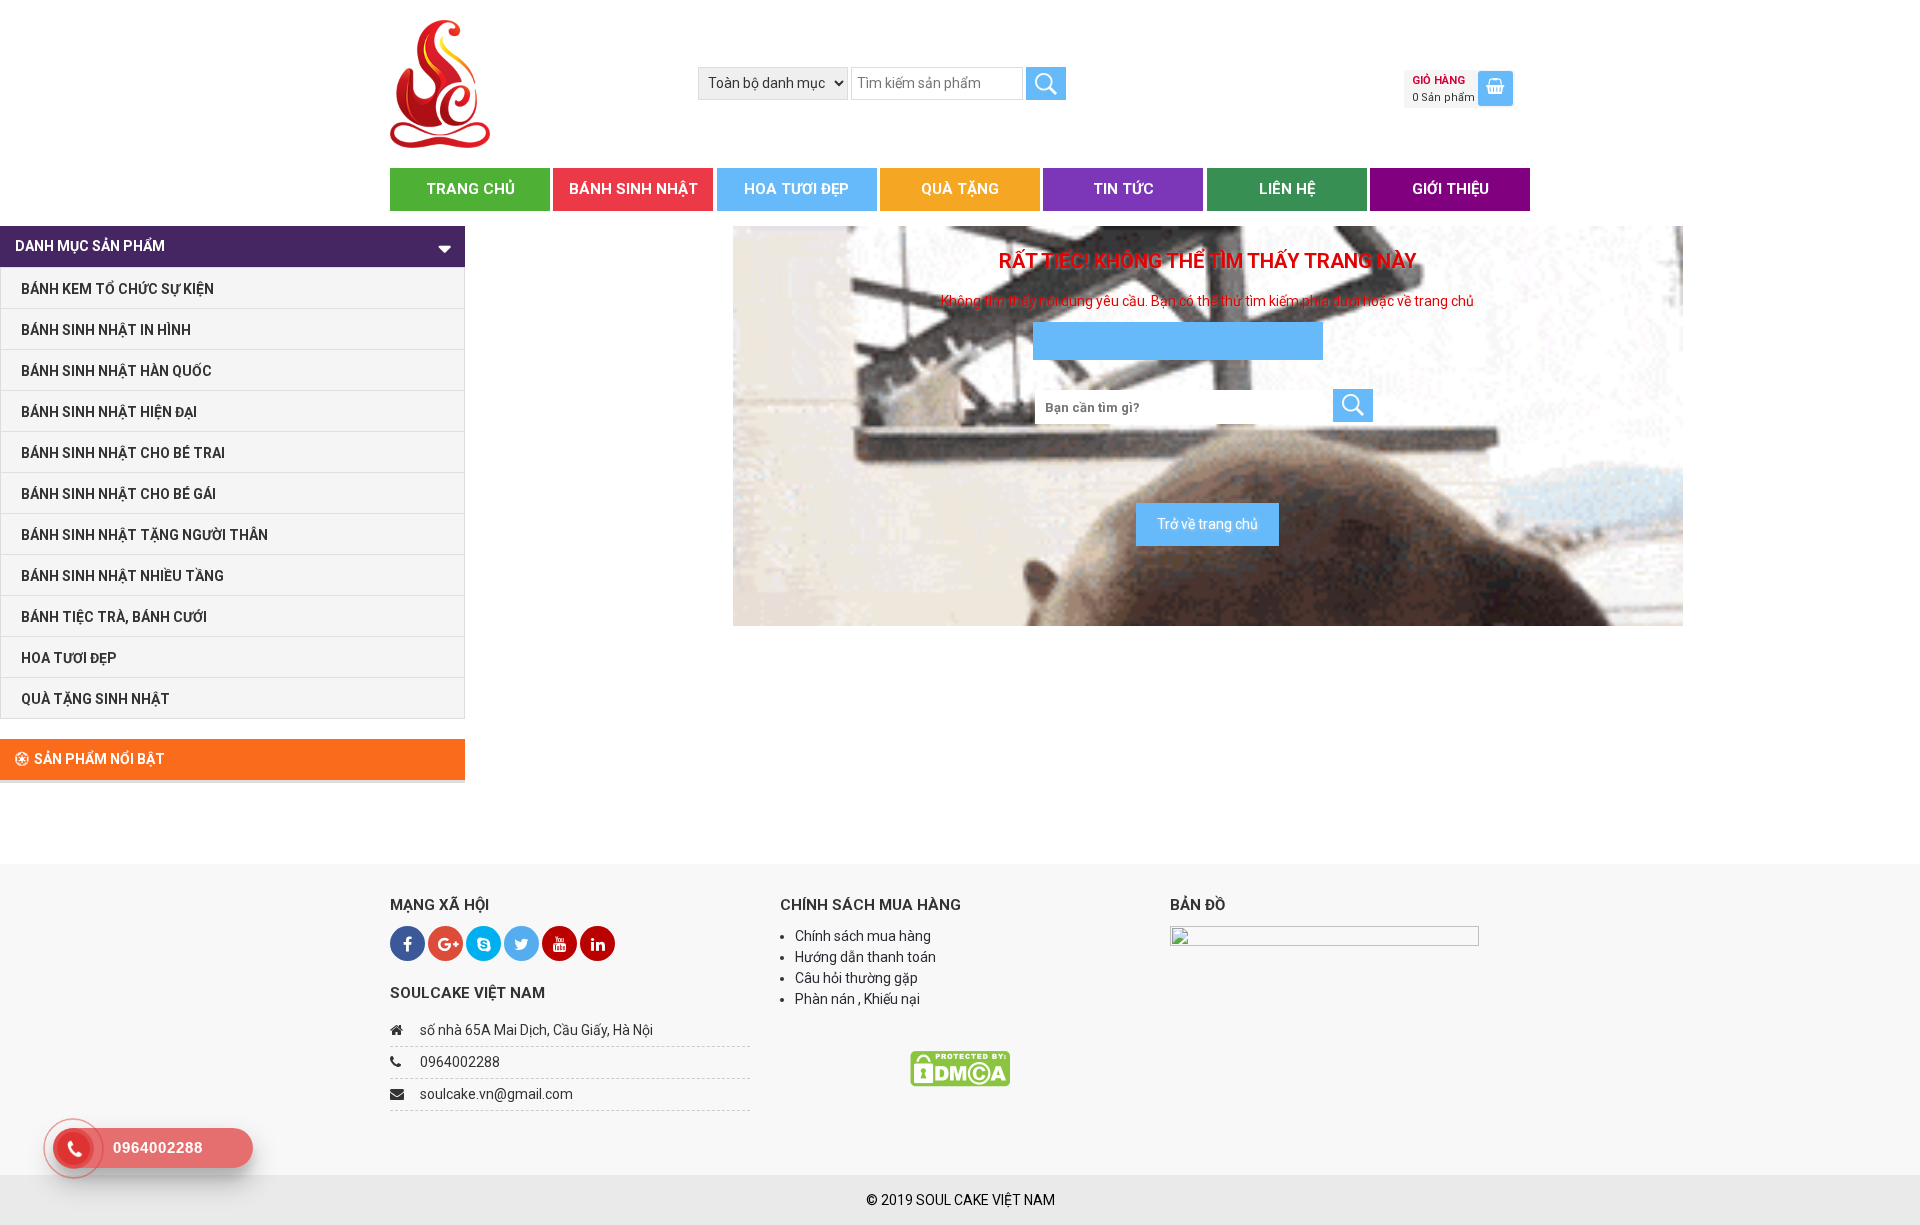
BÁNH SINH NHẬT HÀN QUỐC (116, 371)
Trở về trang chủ (1207, 524)
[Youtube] (559, 943)
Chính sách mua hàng (863, 936)
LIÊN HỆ (1287, 189)
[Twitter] (521, 943)
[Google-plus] (445, 943)
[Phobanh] (440, 83)
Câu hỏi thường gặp (856, 978)
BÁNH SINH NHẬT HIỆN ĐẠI (109, 412)
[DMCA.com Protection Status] (960, 1068)
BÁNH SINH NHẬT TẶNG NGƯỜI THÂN (144, 535)
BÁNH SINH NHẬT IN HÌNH (106, 330)
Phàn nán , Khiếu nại (859, 999)
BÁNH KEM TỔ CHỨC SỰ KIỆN (117, 289)
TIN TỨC (1123, 189)
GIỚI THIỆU (1450, 189)
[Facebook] (407, 943)
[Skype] (483, 943)
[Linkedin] (597, 943)
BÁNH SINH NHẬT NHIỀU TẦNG (122, 576)
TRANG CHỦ (470, 189)
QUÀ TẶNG (960, 189)
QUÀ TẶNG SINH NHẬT (95, 699)
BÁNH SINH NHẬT (633, 189)
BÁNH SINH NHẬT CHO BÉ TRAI (123, 453)
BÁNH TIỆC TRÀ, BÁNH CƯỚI (114, 617)
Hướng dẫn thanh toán (867, 957)
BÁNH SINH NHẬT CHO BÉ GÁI (118, 494)
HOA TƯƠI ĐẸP (796, 189)
